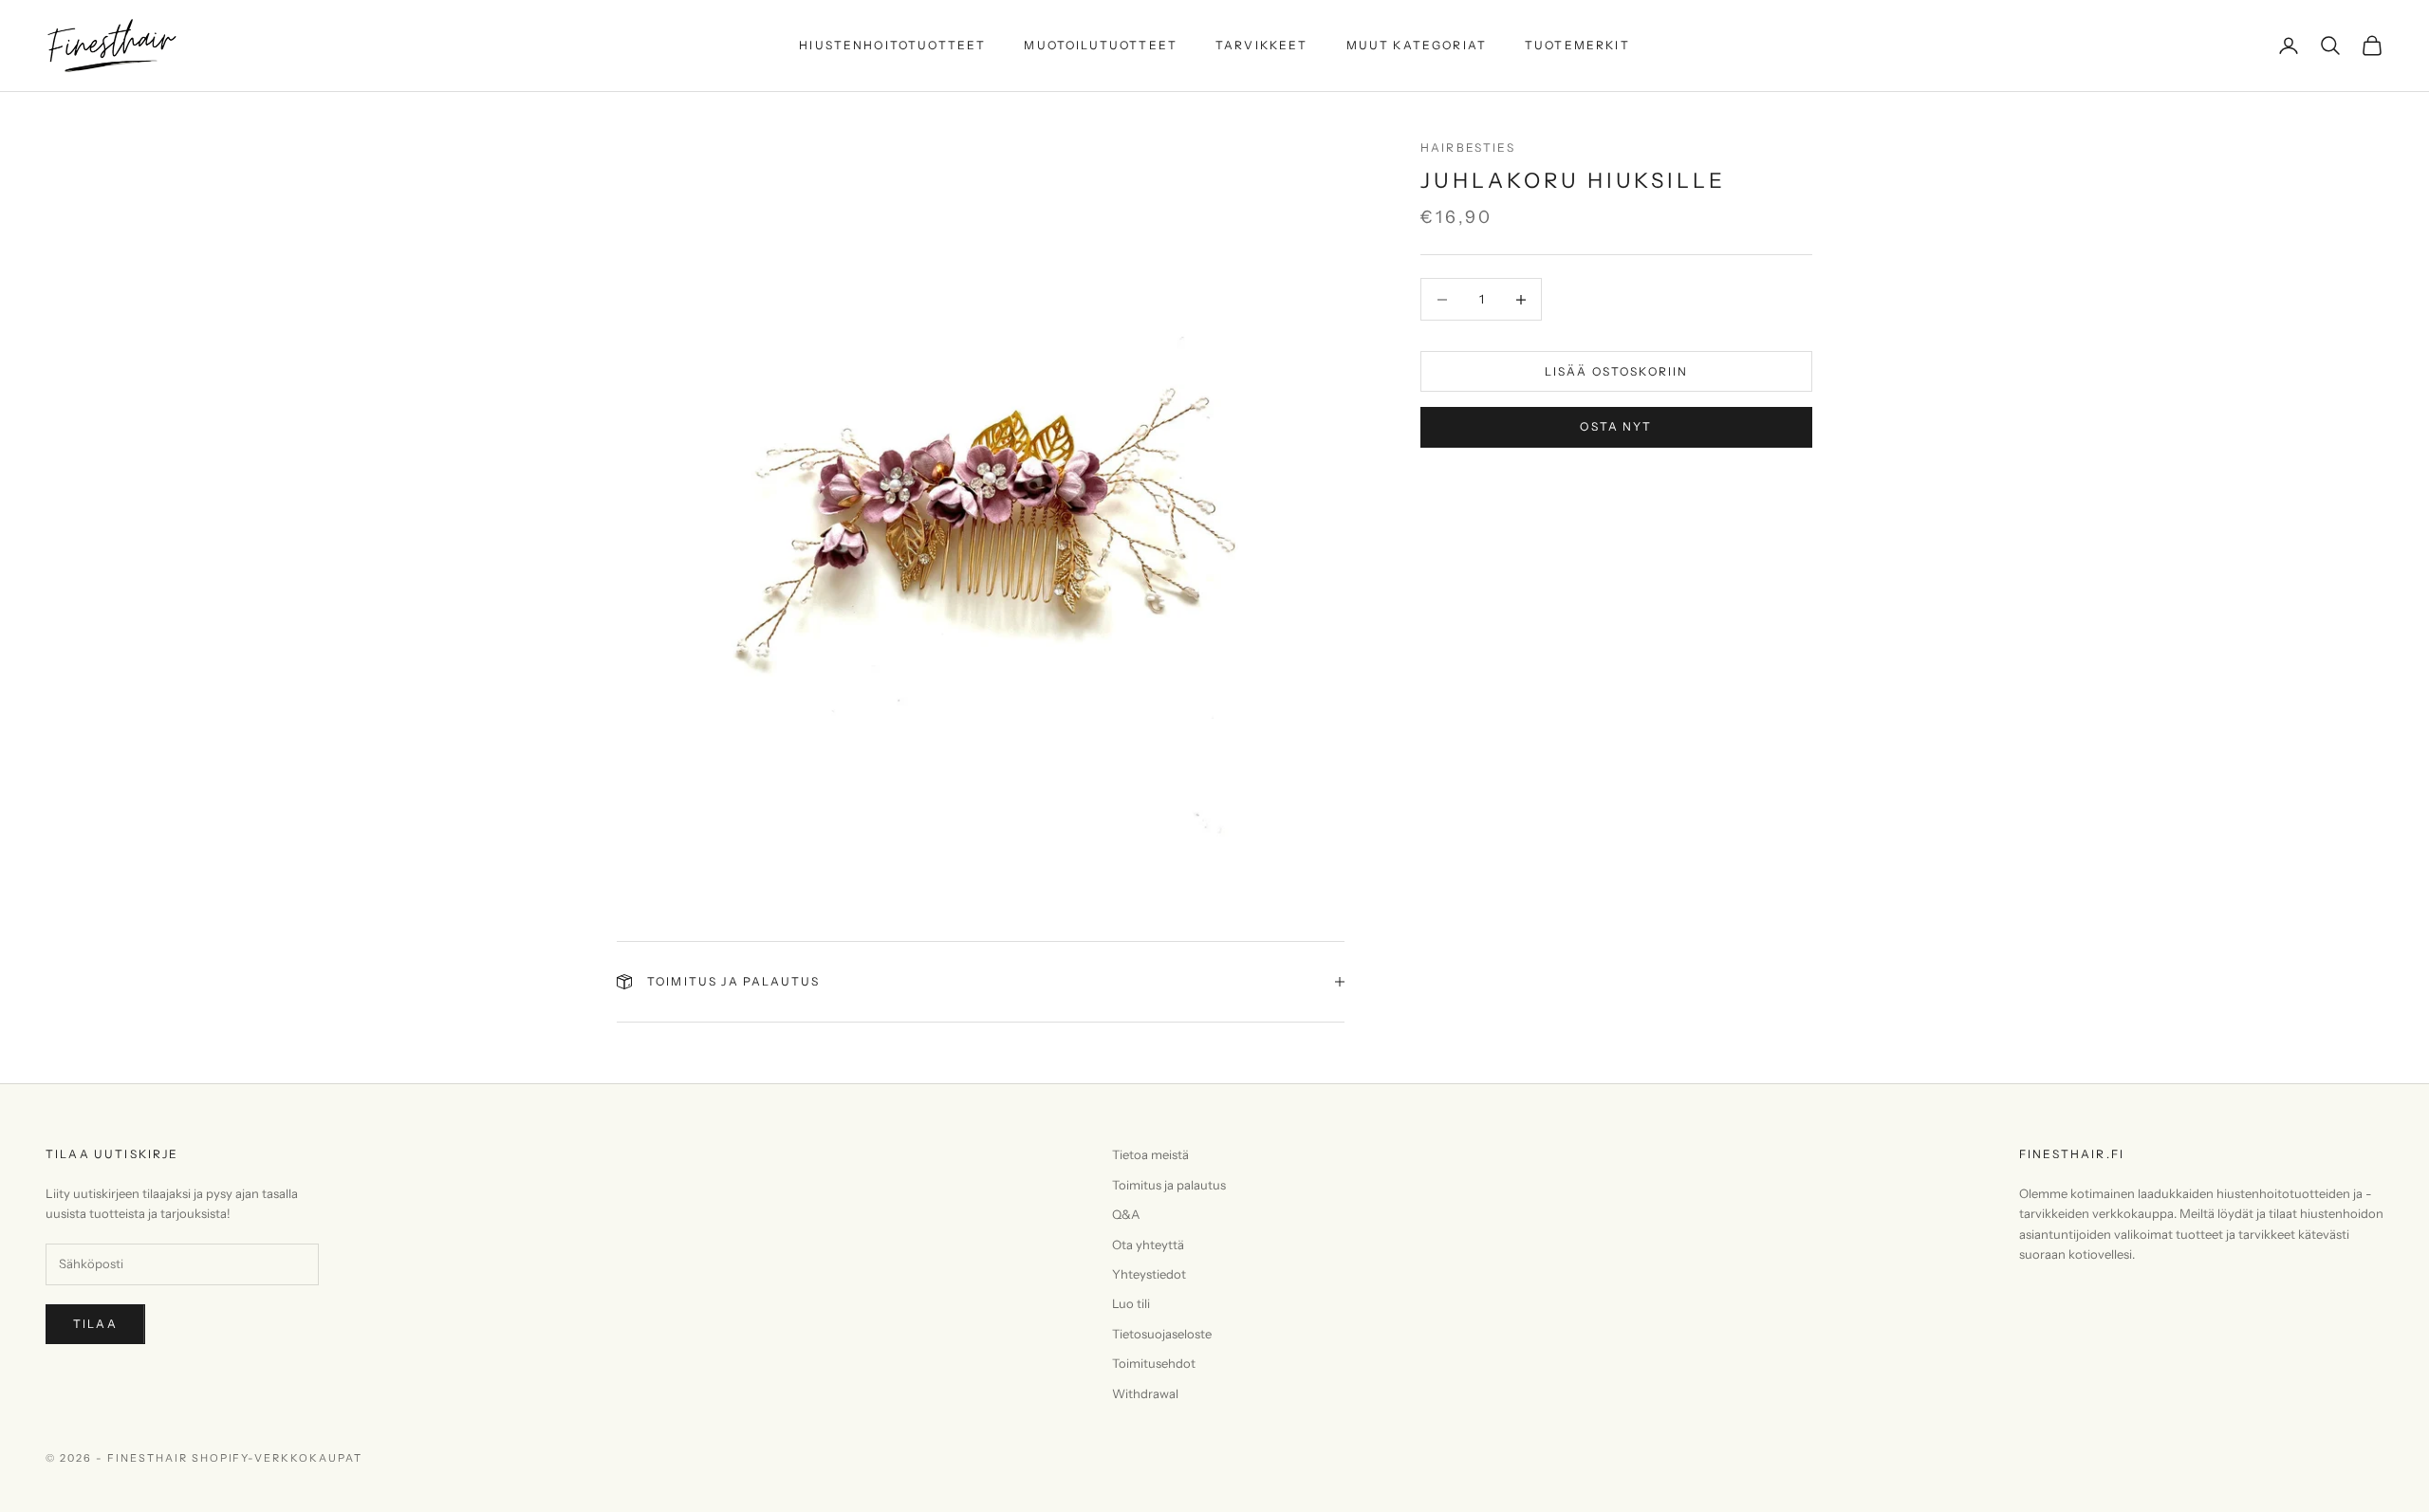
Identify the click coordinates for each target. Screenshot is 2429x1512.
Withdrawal (1145, 1393)
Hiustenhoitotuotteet (892, 45)
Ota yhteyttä (1148, 1245)
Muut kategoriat (1417, 45)
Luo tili (1131, 1303)
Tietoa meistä (1150, 1154)
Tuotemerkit (1577, 45)
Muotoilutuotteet (1101, 45)
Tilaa (95, 1324)
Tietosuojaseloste (1162, 1334)
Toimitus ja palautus (1169, 1185)
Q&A (1126, 1214)
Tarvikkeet (1262, 45)
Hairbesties (1468, 148)
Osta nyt (1616, 426)
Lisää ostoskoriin (1617, 371)
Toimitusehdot (1154, 1363)
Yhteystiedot (1149, 1274)
